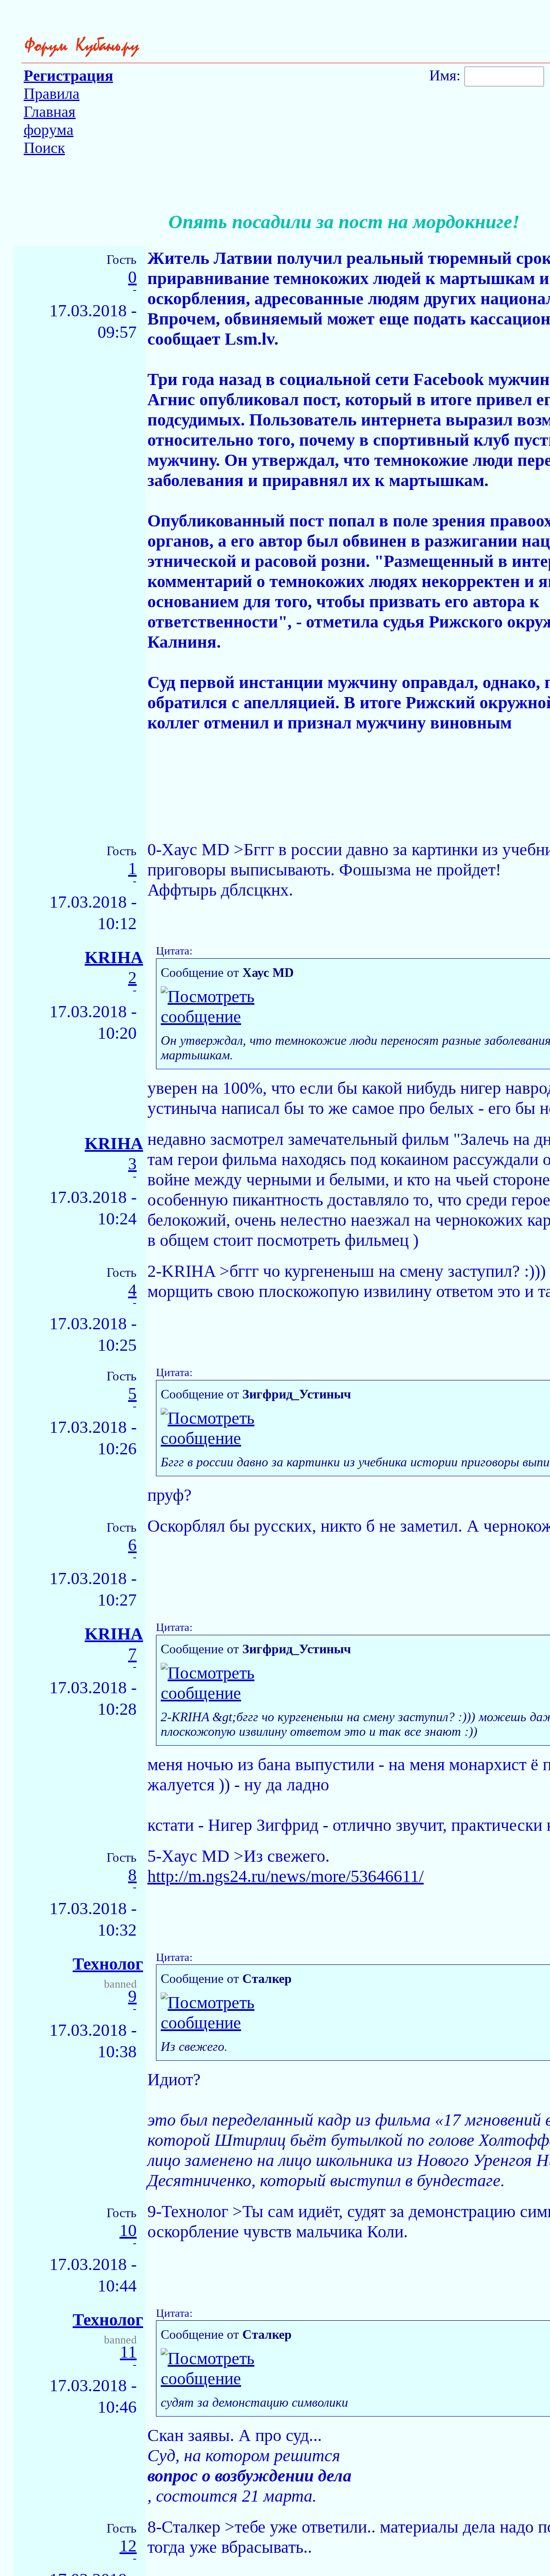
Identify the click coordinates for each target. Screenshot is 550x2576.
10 (128, 2231)
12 (128, 2546)
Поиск (44, 148)
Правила (52, 94)
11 (128, 2352)
